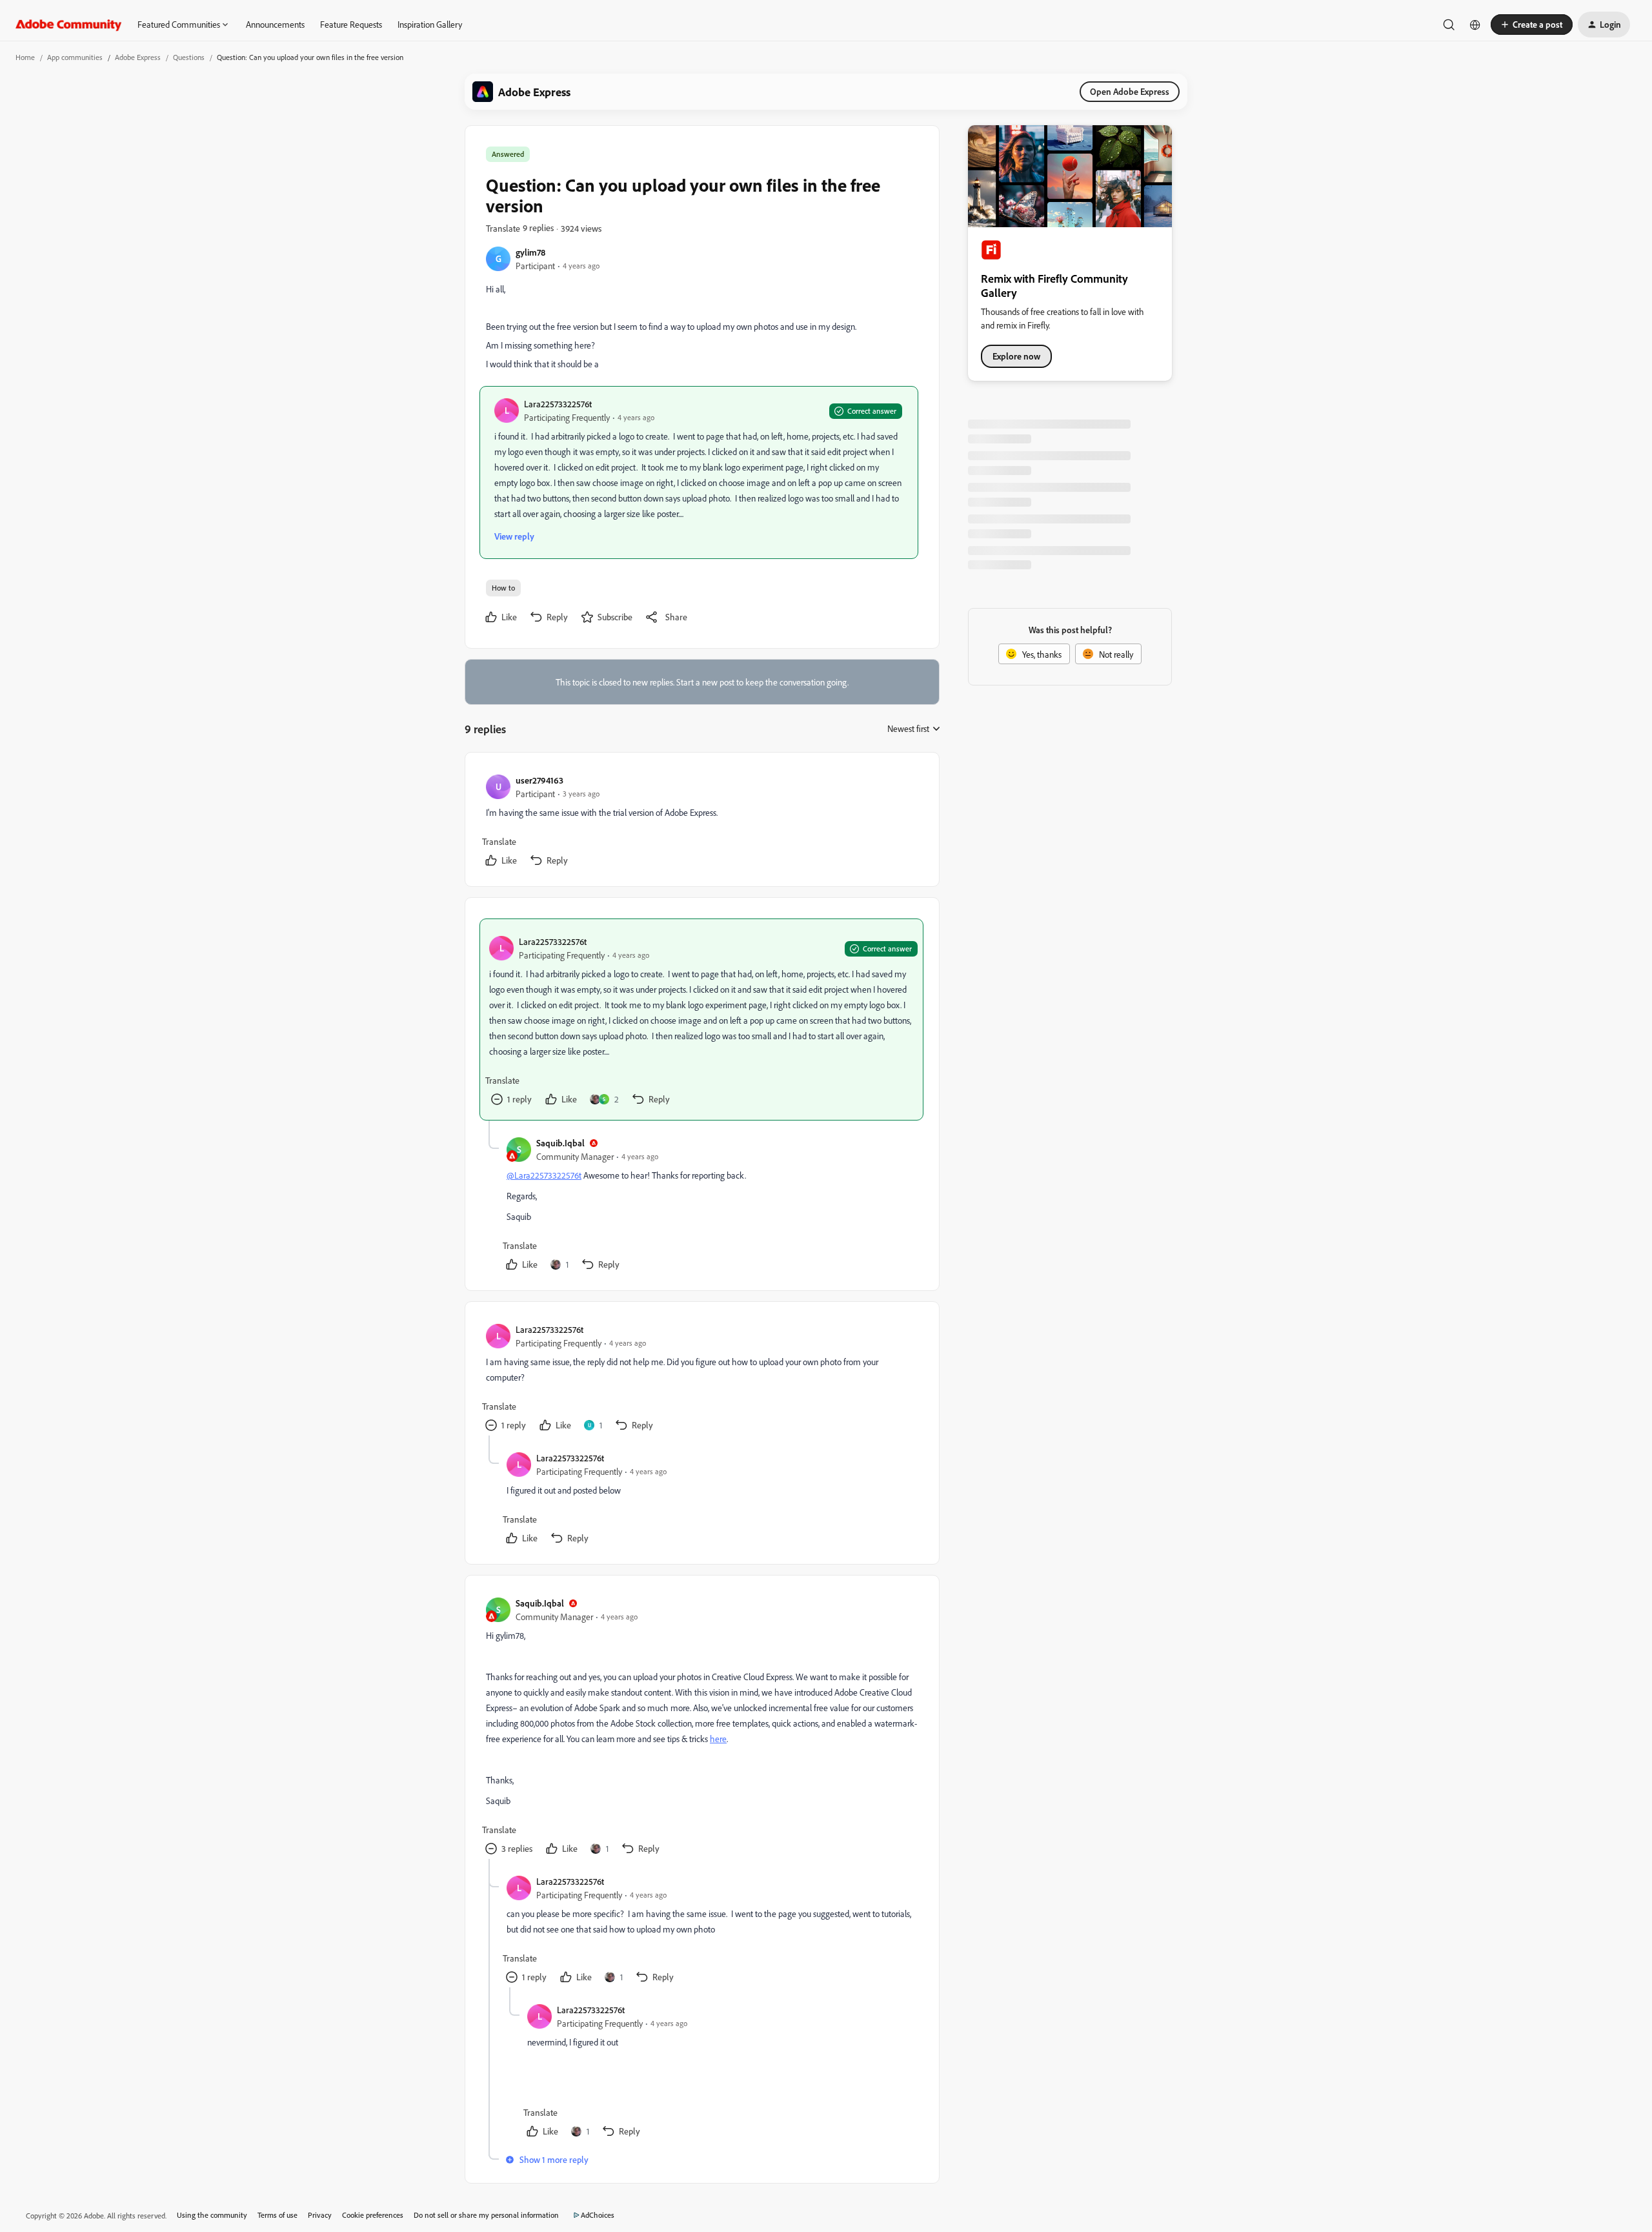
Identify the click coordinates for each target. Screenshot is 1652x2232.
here (718, 1739)
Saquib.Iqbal (560, 1143)
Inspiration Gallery (430, 24)
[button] (1532, 25)
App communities (75, 57)
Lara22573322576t (558, 404)
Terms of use (277, 2215)
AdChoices (598, 2215)
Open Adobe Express (1130, 91)
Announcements (275, 24)
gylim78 (530, 252)
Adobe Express (138, 57)
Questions (189, 57)
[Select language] (1475, 25)
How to (503, 588)
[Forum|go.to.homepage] (69, 25)
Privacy (320, 2215)
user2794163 (539, 780)
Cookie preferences (373, 2215)
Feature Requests (351, 24)
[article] (701, 822)
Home (25, 57)
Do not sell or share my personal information (486, 2215)
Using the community (212, 2215)
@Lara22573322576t (544, 1175)
